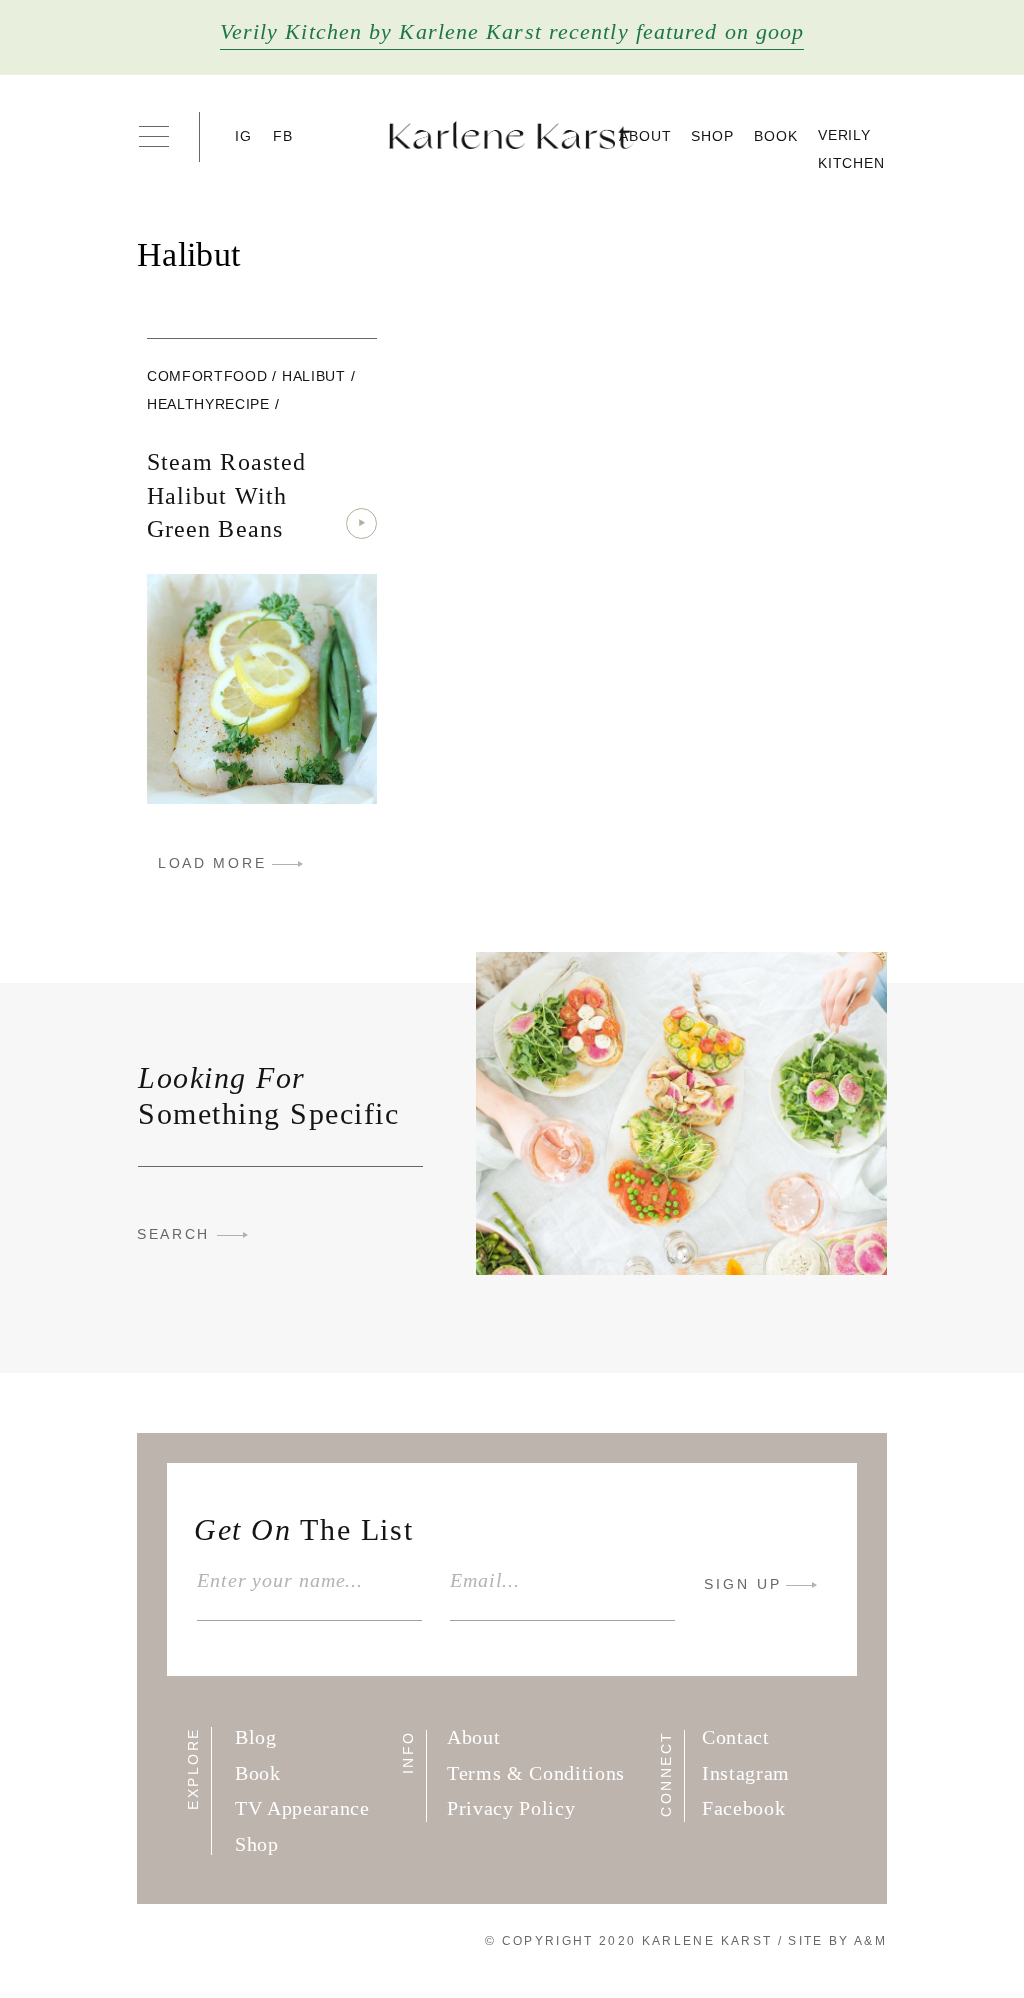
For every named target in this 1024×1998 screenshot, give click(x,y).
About (645, 136)
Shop (712, 136)
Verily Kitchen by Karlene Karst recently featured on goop (512, 31)
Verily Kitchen (851, 149)
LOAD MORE (212, 863)
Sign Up (743, 1584)
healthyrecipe (208, 404)
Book (776, 136)
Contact (736, 1737)
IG (244, 136)
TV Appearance (302, 1808)
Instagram (746, 1773)
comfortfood (207, 376)
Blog (256, 1737)
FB (283, 136)
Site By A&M (837, 1941)
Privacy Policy (511, 1808)
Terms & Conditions (536, 1773)
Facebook (743, 1808)
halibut (314, 376)
